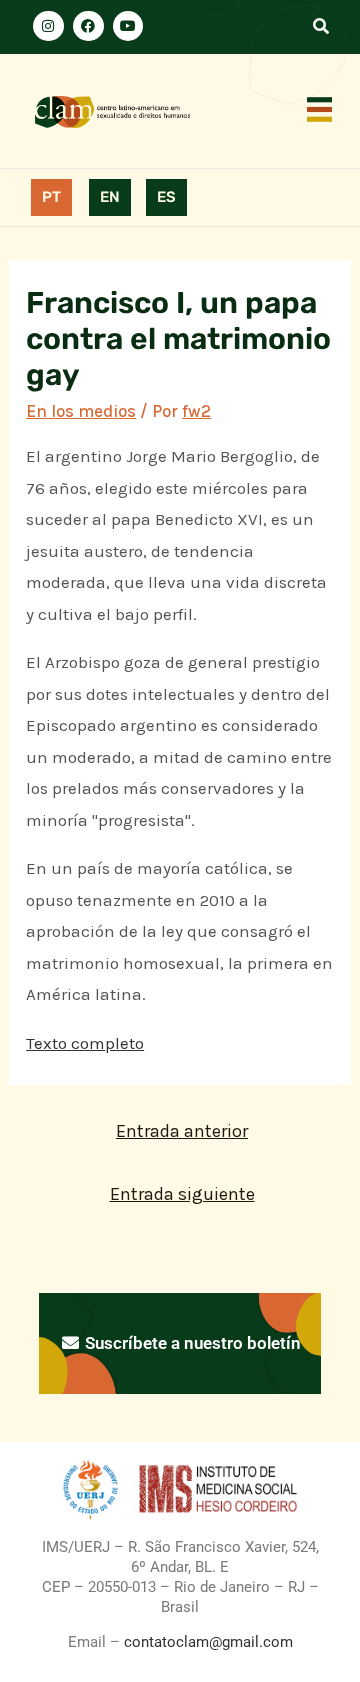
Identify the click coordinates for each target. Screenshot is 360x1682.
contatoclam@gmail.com (206, 1642)
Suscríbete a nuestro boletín (190, 1343)
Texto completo (85, 1043)
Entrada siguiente (182, 1194)
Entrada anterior (182, 1131)
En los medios (81, 411)
